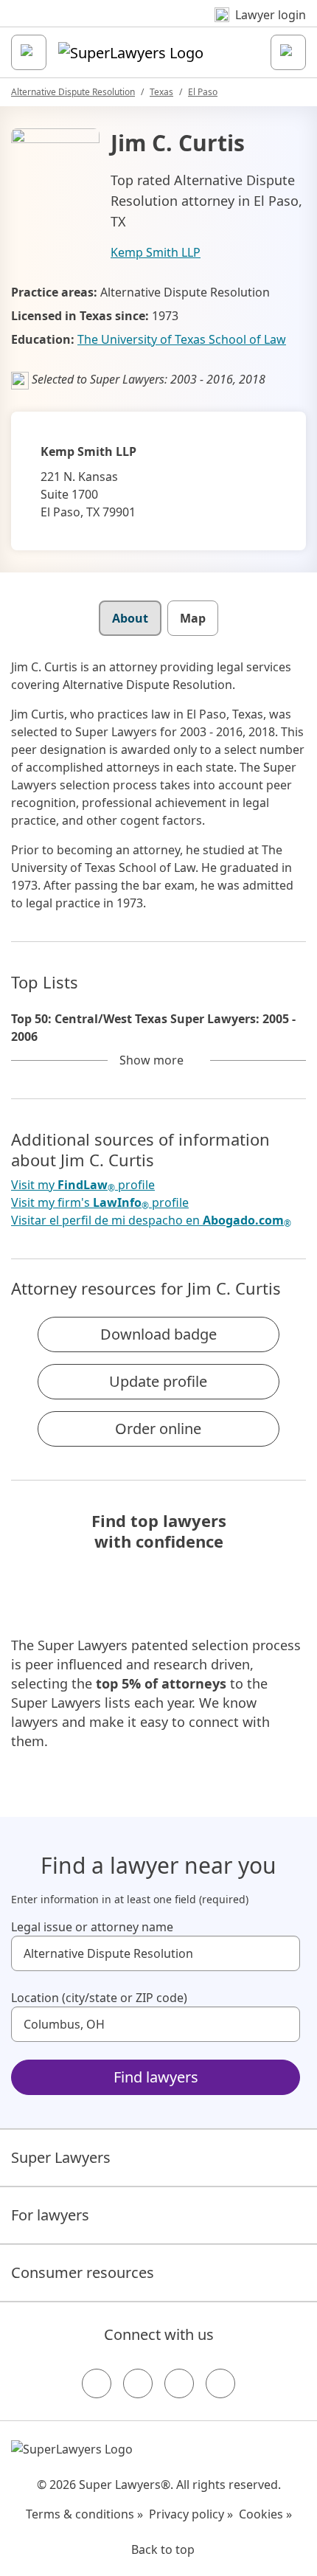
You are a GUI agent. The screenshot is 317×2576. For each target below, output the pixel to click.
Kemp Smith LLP (156, 252)
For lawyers (50, 2215)
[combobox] (156, 1953)
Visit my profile (83, 1185)
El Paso (203, 92)
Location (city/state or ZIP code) (99, 1998)
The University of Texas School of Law (182, 339)
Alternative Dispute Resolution (73, 92)
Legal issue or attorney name (92, 1927)
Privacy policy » (191, 2514)
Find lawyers (156, 2077)
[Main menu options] (29, 52)
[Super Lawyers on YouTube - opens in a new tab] (179, 2383)
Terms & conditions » (84, 2514)
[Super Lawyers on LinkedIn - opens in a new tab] (220, 2383)
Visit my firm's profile (100, 1203)
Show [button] (151, 1060)
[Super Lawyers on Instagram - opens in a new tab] (138, 2383)
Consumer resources (83, 2272)
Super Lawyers (61, 2157)
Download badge (158, 1334)
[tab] (130, 618)
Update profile (158, 1381)
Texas (161, 92)
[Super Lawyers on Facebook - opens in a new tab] (97, 2383)
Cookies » (265, 2514)
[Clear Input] (282, 1953)
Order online (158, 1429)
